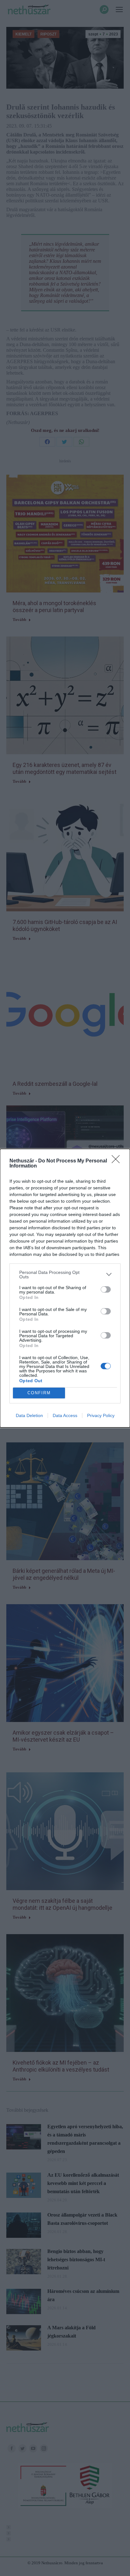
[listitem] (65, 1275)
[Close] (118, 1161)
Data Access (65, 1415)
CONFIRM (39, 1393)
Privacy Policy (101, 1415)
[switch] (106, 1289)
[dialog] (65, 1288)
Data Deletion (29, 1415)
